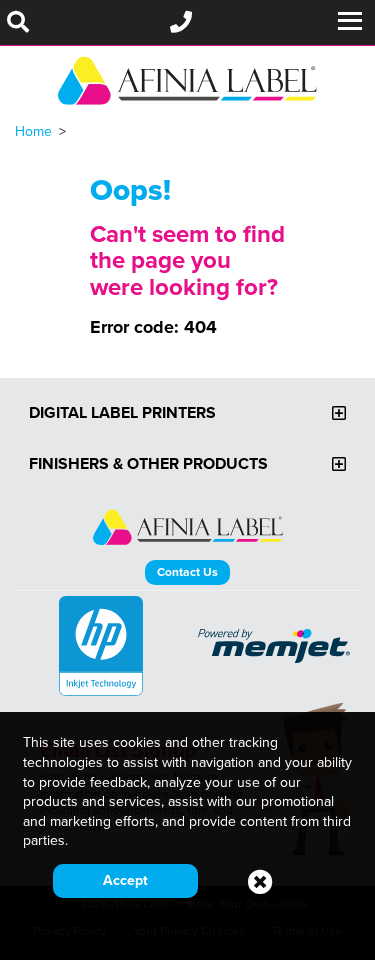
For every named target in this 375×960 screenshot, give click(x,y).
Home (33, 131)
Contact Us (187, 571)
